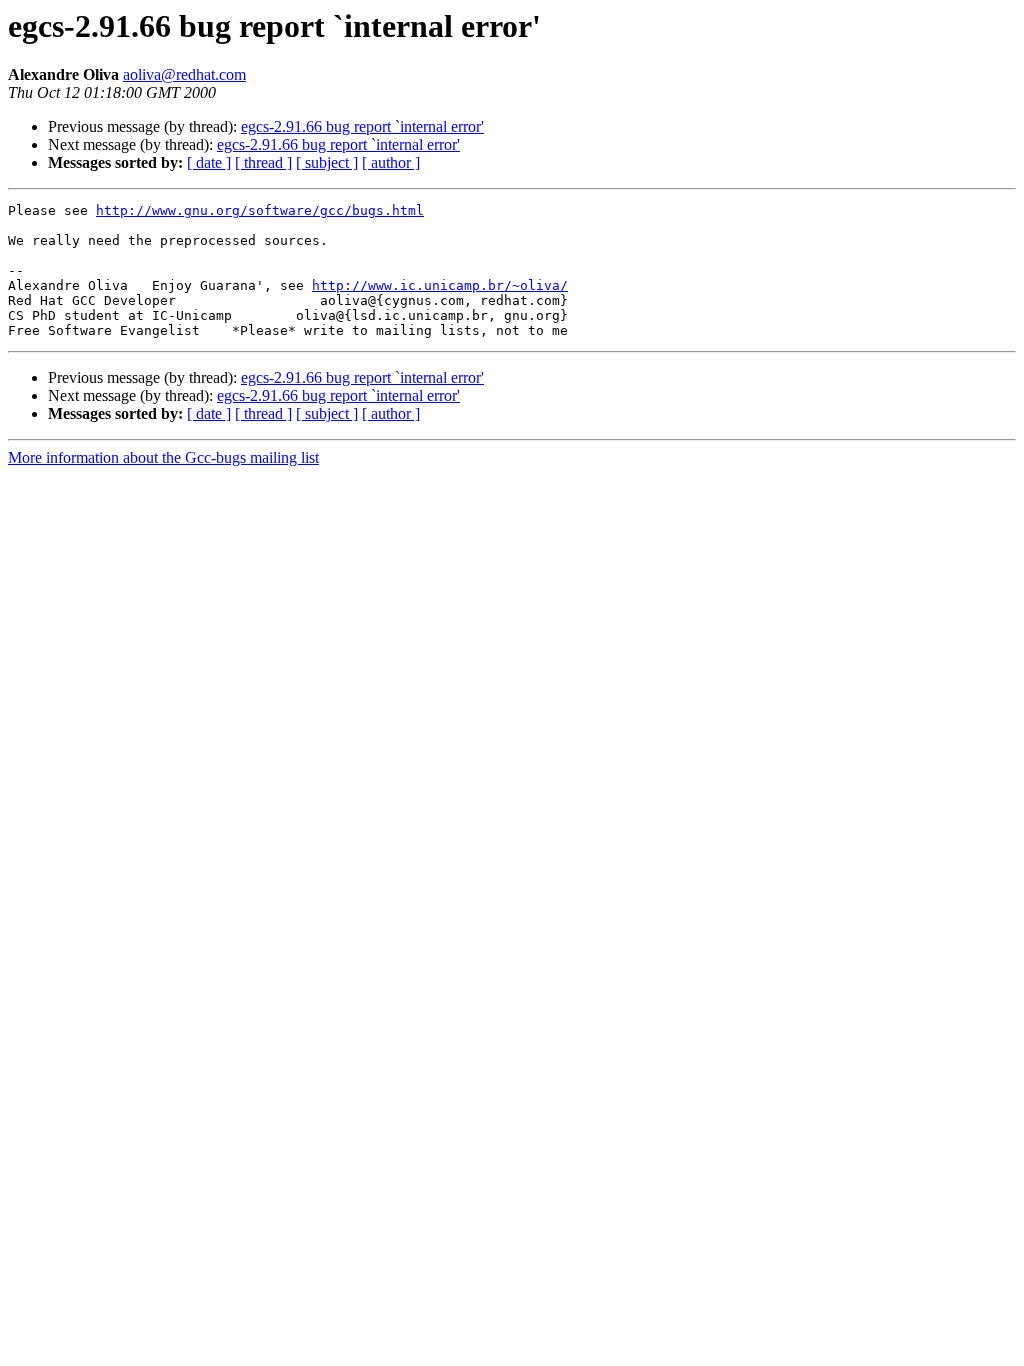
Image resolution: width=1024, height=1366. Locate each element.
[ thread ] (263, 162)
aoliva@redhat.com (184, 74)
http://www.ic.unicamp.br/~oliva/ (440, 285)
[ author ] (391, 162)
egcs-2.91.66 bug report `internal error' (362, 126)
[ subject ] (327, 162)
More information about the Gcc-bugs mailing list (163, 457)
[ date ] (209, 162)
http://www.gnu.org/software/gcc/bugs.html (260, 210)
